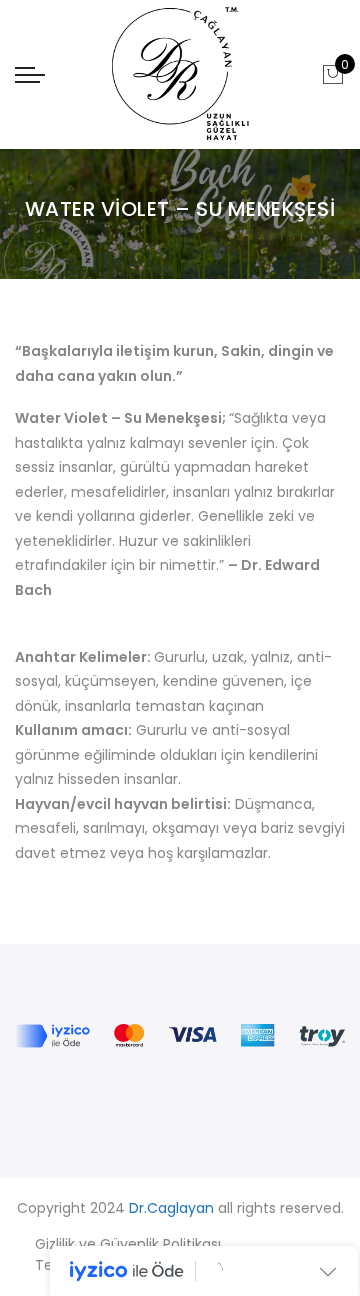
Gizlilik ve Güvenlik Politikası (128, 1244)
